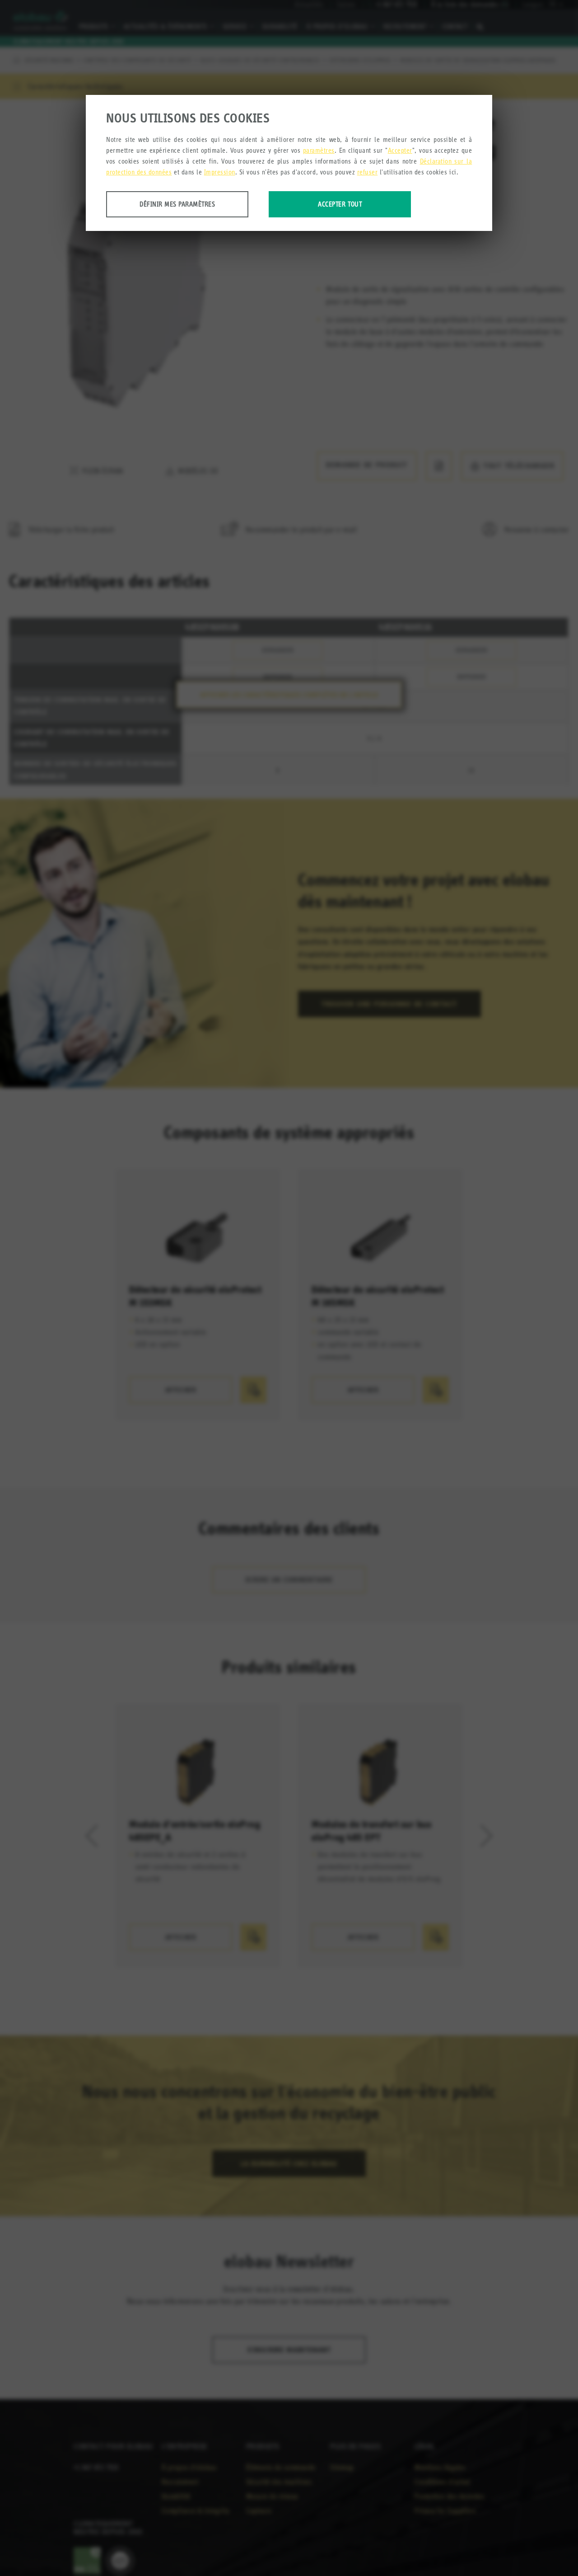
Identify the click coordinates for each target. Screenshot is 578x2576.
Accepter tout (340, 204)
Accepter (400, 150)
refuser (368, 172)
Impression (220, 172)
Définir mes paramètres (177, 204)
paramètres (319, 150)
